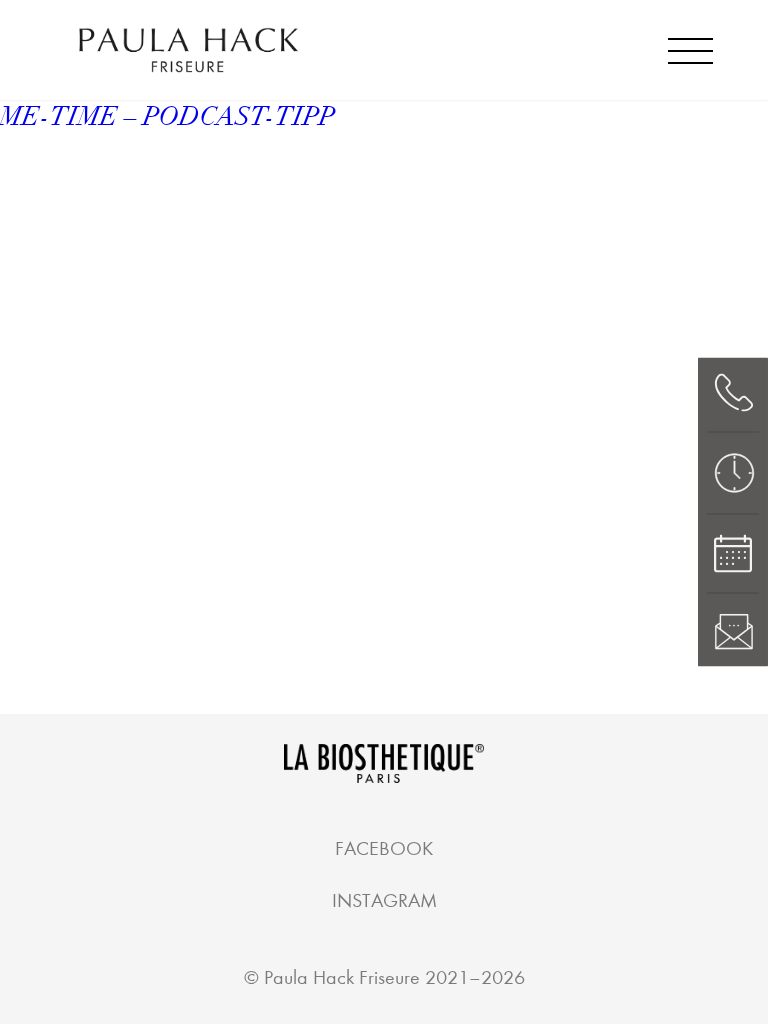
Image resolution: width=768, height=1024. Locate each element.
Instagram (384, 900)
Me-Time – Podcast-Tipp (167, 117)
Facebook (384, 848)
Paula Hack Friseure (342, 977)
